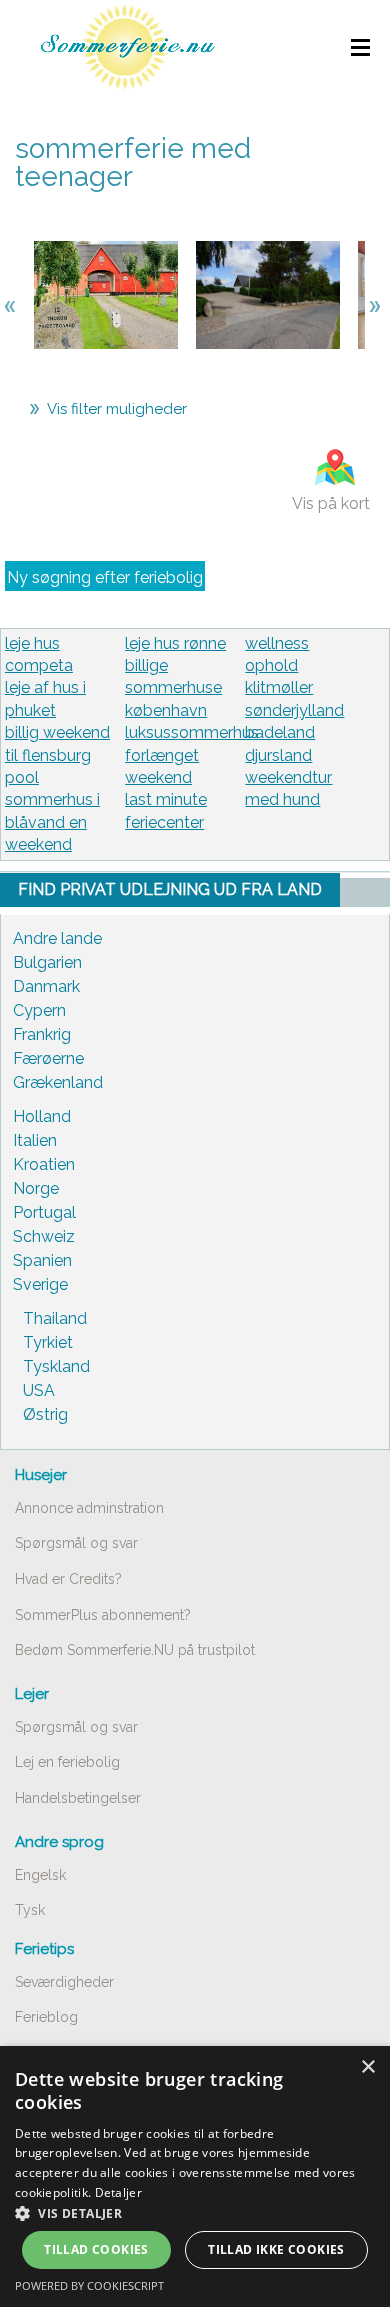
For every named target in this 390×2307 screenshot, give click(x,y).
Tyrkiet (48, 1342)
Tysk (30, 1910)
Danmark (46, 986)
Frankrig (42, 1034)
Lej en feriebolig (67, 1762)
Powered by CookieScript (89, 2285)
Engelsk (40, 1875)
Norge (36, 1188)
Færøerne (48, 1058)
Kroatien (44, 1164)
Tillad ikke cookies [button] (276, 2249)
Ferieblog (46, 2017)
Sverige (40, 1284)
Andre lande (57, 938)
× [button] (367, 2067)
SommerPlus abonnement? (103, 1615)
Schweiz (44, 1236)
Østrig (45, 1414)
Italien (35, 1140)
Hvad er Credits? (68, 1579)
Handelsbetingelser (78, 1798)
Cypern (39, 1010)
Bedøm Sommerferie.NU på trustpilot (135, 1650)
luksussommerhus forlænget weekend (192, 755)
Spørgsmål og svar (76, 1543)
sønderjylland (294, 710)
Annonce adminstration (89, 1508)
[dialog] (195, 2176)
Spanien (42, 1260)
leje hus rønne (175, 643)
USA (39, 1390)
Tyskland (56, 1366)
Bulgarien (47, 962)
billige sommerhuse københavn (173, 688)
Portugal (44, 1212)
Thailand (55, 1318)
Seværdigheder (64, 1982)
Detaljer (118, 2192)
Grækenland (58, 1082)
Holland (42, 1116)
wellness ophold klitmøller (279, 666)
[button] (195, 2213)
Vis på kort (331, 503)
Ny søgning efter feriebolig (105, 577)
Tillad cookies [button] (96, 2249)
